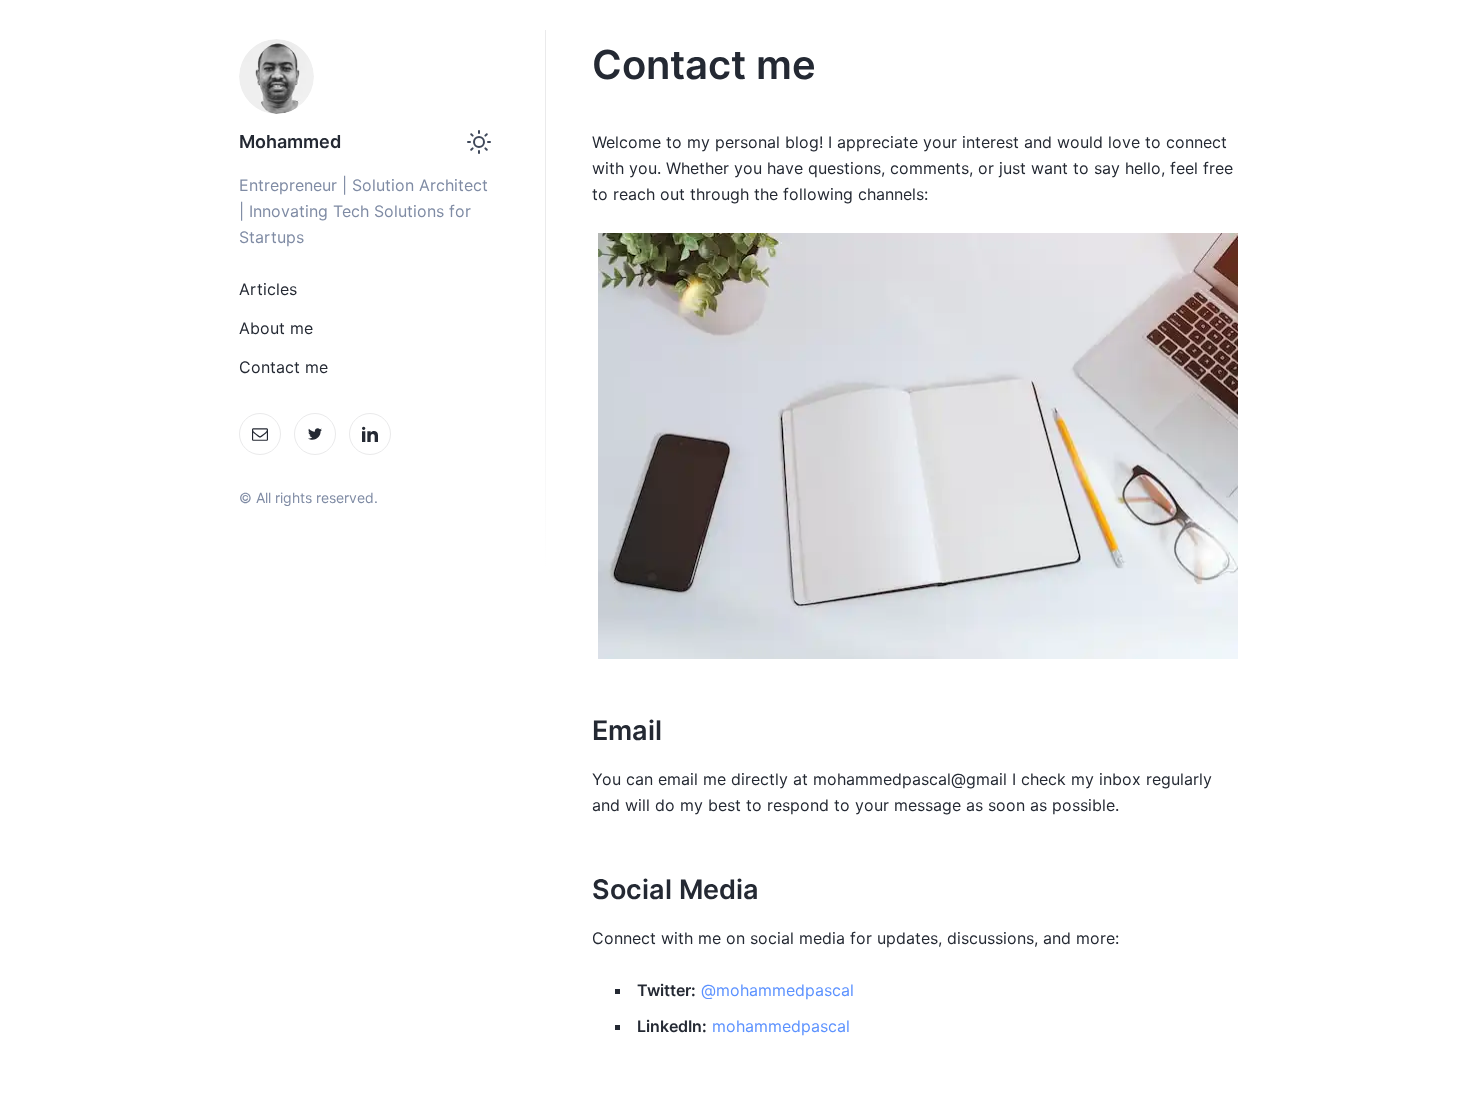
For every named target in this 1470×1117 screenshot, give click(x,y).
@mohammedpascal (777, 990)
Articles (268, 289)
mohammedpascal (781, 1026)
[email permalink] (582, 730)
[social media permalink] (582, 889)
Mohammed (290, 141)
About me (276, 328)
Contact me (283, 367)
